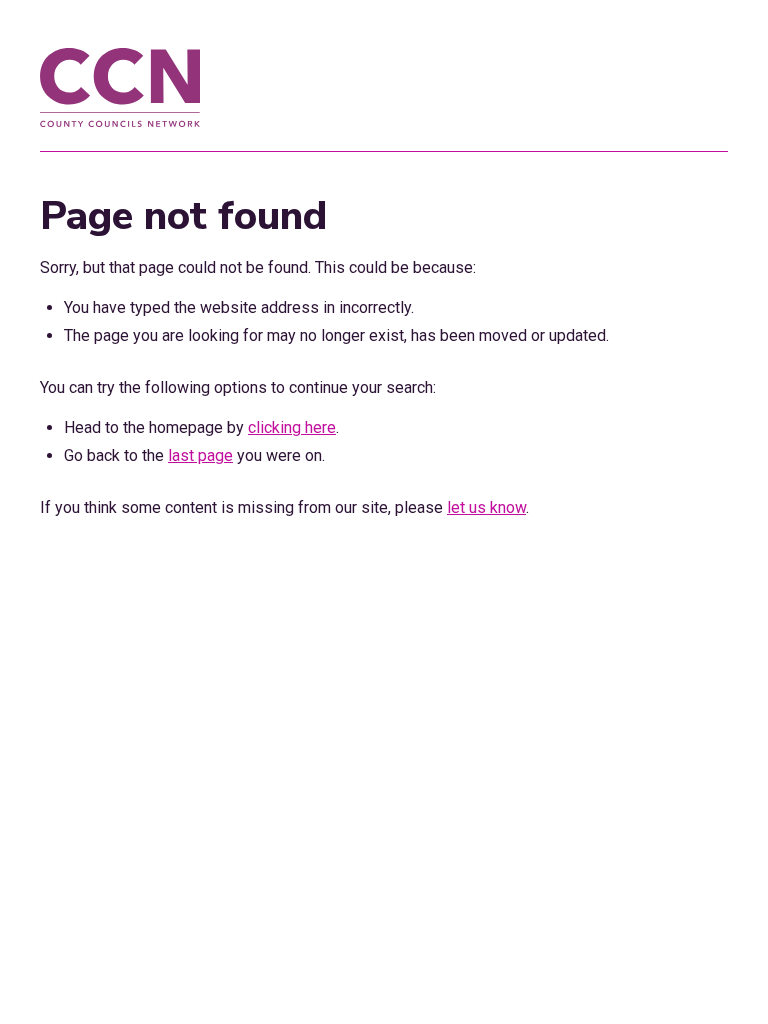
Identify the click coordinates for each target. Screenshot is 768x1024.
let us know (486, 507)
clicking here (292, 427)
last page (200, 455)
